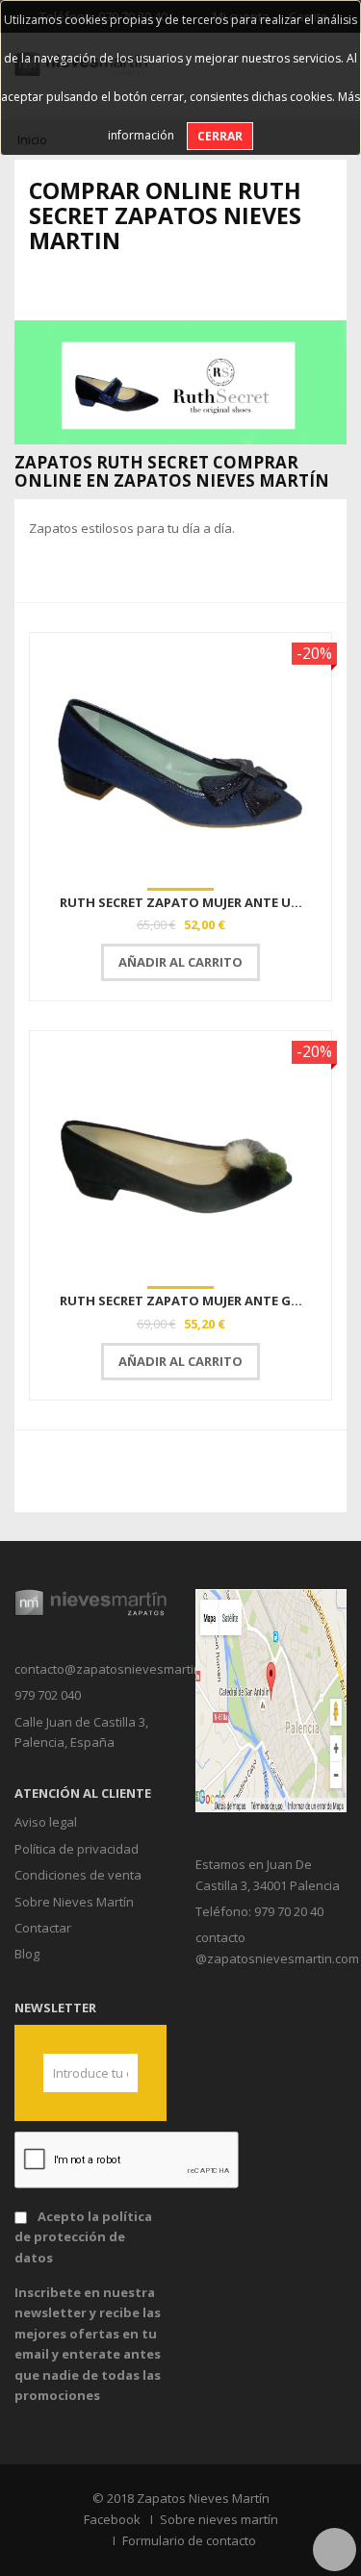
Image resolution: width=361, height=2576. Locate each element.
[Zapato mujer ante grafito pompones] (180, 1156)
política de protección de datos (83, 2237)
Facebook (112, 2519)
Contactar (43, 1928)
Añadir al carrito (180, 962)
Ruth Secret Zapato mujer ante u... (181, 902)
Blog (27, 1954)
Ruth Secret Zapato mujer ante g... (181, 1301)
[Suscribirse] (116, 2073)
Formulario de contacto (189, 2540)
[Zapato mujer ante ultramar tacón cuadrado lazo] (180, 758)
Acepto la (83, 2237)
